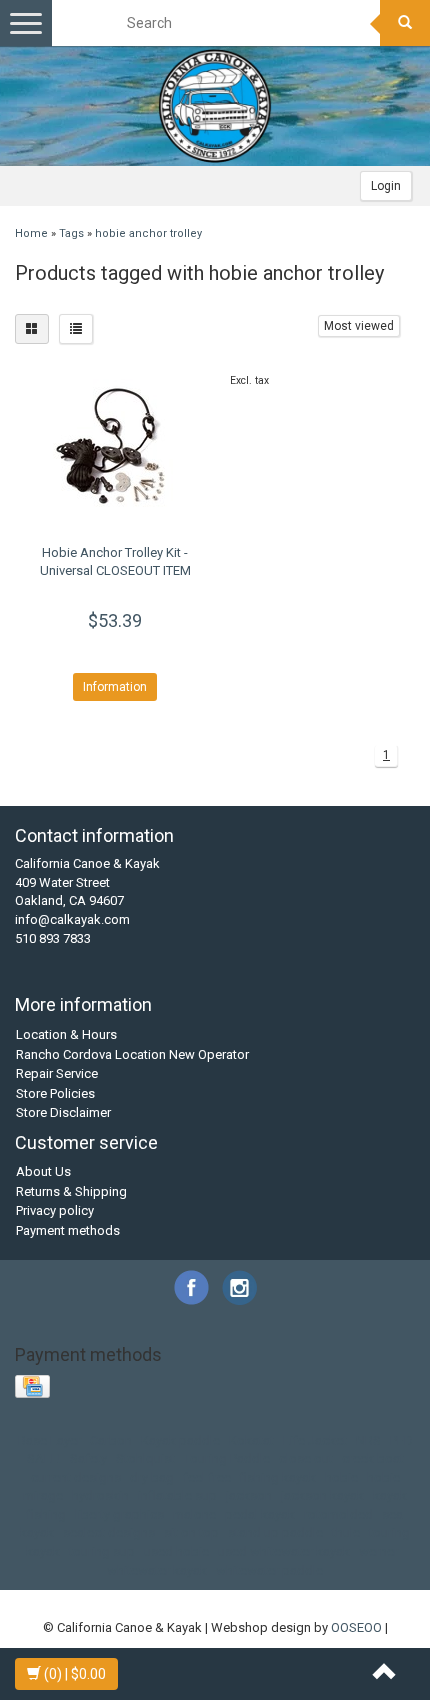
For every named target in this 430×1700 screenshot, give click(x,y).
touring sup (102, 1551)
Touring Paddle (227, 1458)
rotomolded (338, 1514)
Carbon (111, 1440)
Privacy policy (55, 1210)
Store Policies (55, 1093)
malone (194, 1514)
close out (306, 1458)
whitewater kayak (157, 1570)
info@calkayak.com (72, 919)
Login (386, 186)
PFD (401, 1440)
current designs (76, 1477)
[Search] (405, 23)
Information (115, 687)
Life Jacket (315, 1440)
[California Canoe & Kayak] (215, 106)
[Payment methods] (34, 1387)
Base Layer (49, 1440)
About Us (43, 1171)
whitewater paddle (269, 1570)
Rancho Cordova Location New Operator (132, 1054)
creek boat (373, 1458)
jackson (249, 1495)
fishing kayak (278, 1477)
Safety (88, 1458)
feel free (207, 1477)
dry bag (152, 1477)
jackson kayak (322, 1495)
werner (378, 1551)
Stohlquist (145, 1458)
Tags (71, 233)
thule (346, 1532)
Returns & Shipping (71, 1191)
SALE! (44, 1458)
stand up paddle (275, 1532)
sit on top (191, 1532)
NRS (368, 1440)
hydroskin (100, 1495)
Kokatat (251, 1440)
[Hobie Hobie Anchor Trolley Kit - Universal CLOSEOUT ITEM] (115, 449)
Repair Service (57, 1073)
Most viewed (359, 326)
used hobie (176, 1551)
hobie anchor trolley (148, 233)
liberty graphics (119, 1514)
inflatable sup (177, 1495)
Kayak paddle (180, 1440)
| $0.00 (75, 1674)
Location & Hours (66, 1034)
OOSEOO (356, 1627)
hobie (341, 1477)
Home (31, 233)
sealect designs (109, 1532)
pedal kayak (260, 1514)
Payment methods (68, 1230)
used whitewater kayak (284, 1551)
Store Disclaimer (63, 1112)
